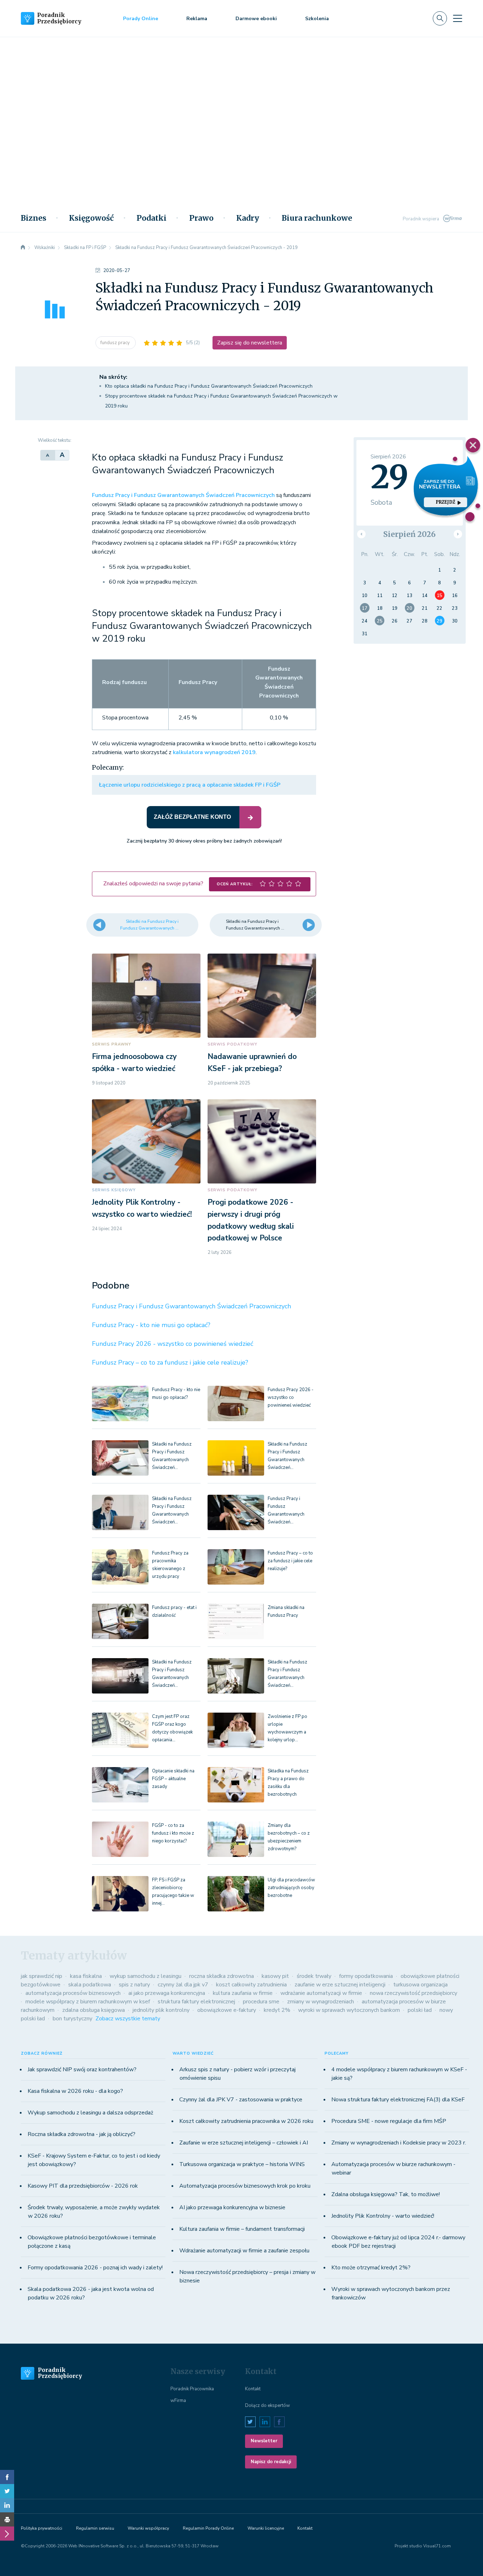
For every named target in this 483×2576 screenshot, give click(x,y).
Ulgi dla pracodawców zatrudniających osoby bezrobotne (291, 1888)
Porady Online (141, 19)
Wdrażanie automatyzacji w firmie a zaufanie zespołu (244, 2251)
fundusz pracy (116, 343)
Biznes (34, 218)
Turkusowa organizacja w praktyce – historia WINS (242, 2164)
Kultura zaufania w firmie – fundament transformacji (242, 2229)
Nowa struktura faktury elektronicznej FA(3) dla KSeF (398, 2100)
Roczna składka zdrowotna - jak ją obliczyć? (82, 2134)
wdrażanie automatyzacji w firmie (321, 1993)
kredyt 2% (277, 2010)
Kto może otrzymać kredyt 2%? (371, 2268)
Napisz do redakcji (271, 2462)
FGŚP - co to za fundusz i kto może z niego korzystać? (173, 1833)
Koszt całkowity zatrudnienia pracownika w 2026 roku (246, 2121)
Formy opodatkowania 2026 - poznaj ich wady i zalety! (95, 2268)
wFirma (178, 2401)
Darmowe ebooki (256, 19)
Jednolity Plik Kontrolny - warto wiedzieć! (383, 2216)
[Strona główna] (23, 248)
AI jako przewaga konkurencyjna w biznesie (232, 2207)
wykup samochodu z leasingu (146, 1976)
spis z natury (134, 1985)
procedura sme (261, 2002)
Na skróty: (113, 377)
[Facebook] (7, 2477)
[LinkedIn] (7, 2505)
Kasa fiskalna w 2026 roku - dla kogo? (75, 2091)
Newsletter (264, 2441)
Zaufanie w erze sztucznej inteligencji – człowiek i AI (244, 2143)
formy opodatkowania (366, 1976)
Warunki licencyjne (266, 2528)
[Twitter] (7, 2491)
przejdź (446, 502)
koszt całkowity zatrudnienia (251, 1985)
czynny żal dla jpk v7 (183, 1985)
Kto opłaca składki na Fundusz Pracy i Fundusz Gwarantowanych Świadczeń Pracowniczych (209, 386)
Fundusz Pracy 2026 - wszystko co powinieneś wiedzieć (173, 1344)
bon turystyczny (72, 2019)
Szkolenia (317, 19)
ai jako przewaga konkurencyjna (167, 1993)
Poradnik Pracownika (192, 2389)
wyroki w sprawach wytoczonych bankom (349, 2010)
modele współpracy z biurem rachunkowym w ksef (88, 2002)
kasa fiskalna (86, 1976)
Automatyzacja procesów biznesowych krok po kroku (245, 2186)
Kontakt (253, 2389)
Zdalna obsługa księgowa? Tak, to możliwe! (386, 2194)
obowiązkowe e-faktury (227, 2010)
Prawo (201, 218)
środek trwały (314, 1976)
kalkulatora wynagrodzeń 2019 (214, 752)
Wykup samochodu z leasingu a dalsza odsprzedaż (90, 2113)
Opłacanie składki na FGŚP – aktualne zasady (173, 1779)
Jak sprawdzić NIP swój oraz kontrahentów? (82, 2070)
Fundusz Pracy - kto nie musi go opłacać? (151, 1325)
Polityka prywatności (42, 2528)
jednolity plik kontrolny (161, 2010)
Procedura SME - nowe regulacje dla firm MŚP (389, 2121)
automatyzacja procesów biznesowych (73, 1993)
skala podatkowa (90, 1985)
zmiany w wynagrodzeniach (321, 2002)
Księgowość (91, 218)
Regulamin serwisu (95, 2528)
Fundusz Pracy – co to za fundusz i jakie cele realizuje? (170, 1362)
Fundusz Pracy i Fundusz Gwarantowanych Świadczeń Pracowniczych (183, 495)
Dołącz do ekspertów (267, 2406)
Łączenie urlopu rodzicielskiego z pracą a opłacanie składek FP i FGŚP (190, 785)
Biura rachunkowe (317, 218)
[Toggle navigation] (458, 18)
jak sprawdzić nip (42, 1976)
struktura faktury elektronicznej (196, 2002)
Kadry (248, 218)
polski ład (420, 2010)
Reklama (197, 19)
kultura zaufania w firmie (243, 1993)
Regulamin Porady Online (208, 2528)
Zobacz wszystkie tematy (128, 2019)
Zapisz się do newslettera (250, 343)
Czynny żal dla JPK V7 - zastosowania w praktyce (241, 2100)
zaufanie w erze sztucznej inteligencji (340, 1985)
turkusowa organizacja (420, 1985)
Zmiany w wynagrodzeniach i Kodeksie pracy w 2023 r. (399, 2143)
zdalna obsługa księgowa (94, 2010)
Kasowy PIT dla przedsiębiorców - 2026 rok (83, 2186)
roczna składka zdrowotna (222, 1976)
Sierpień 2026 (409, 534)
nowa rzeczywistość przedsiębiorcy (414, 1993)
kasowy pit (275, 1976)
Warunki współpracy (148, 2528)
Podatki (152, 218)
